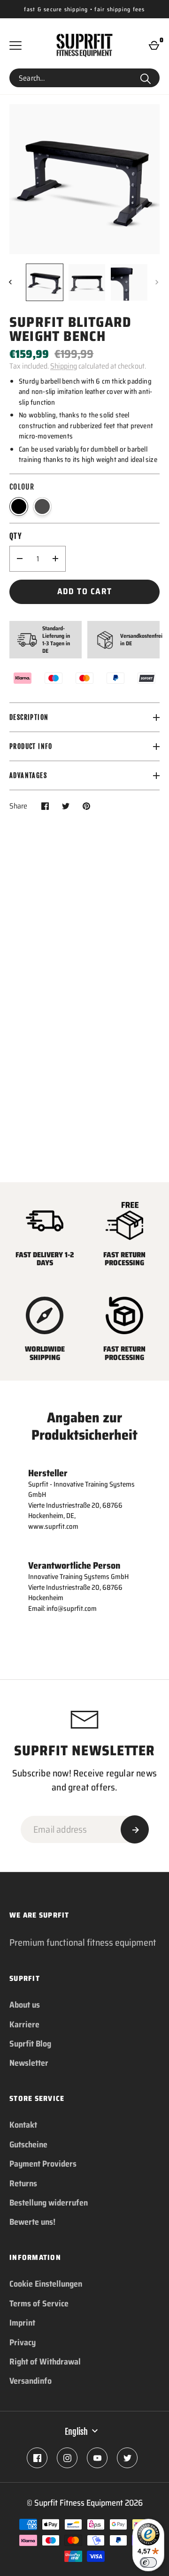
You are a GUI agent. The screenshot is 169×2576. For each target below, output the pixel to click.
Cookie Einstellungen (46, 2284)
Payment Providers (43, 2164)
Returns (23, 2183)
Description (29, 717)
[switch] (148, 2562)
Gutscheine (28, 2145)
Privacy (23, 2342)
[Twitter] (127, 2458)
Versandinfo (31, 2381)
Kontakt (23, 2125)
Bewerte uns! (32, 2222)
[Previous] (11, 282)
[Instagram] (67, 2458)
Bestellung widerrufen (49, 2203)
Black (19, 506)
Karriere (24, 2025)
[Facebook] (37, 2458)
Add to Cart (85, 591)
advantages (28, 775)
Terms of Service (39, 2304)
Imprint (22, 2323)
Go (146, 78)
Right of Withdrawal (45, 2362)
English (76, 2432)
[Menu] (15, 45)
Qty (15, 536)
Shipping (64, 366)
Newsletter (29, 2063)
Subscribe (135, 1829)
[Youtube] (97, 2458)
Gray (42, 506)
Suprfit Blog (30, 2044)
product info (31, 746)
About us (25, 2005)
